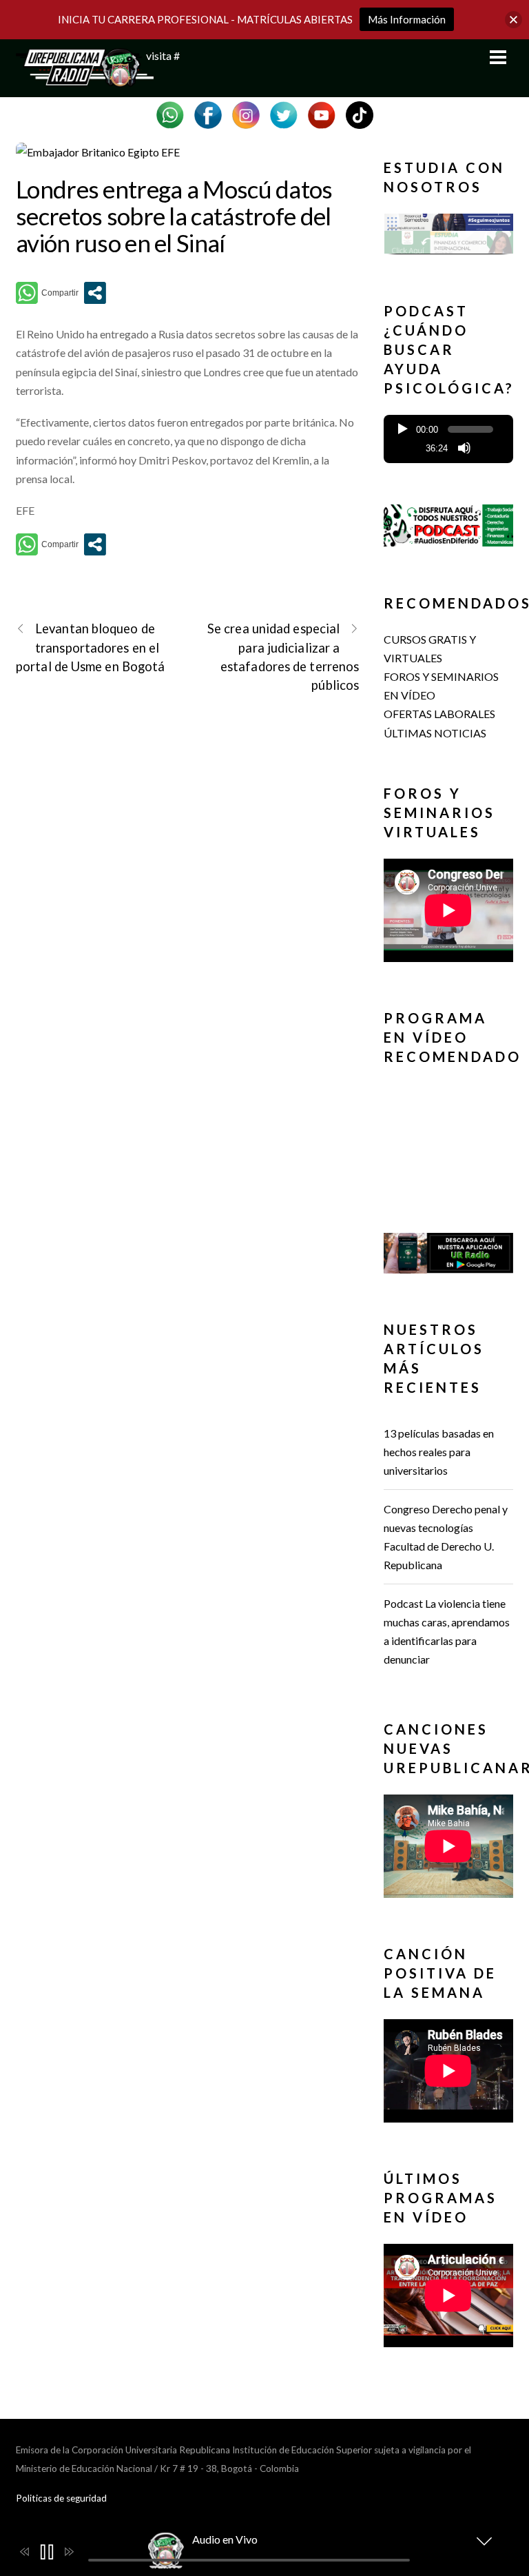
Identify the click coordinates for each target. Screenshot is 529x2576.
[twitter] (284, 113)
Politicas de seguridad (61, 2498)
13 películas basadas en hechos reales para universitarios (439, 1452)
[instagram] (246, 113)
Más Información (407, 19)
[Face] (208, 113)
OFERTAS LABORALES (439, 714)
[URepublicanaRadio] (85, 79)
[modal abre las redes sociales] (95, 293)
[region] (448, 237)
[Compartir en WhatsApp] (47, 293)
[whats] (170, 113)
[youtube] (322, 113)
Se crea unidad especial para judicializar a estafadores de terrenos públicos (283, 657)
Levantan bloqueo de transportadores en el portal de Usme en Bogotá (90, 647)
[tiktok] (360, 113)
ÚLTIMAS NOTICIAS (435, 733)
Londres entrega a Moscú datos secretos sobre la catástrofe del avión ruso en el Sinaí (174, 215)
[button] (448, 234)
